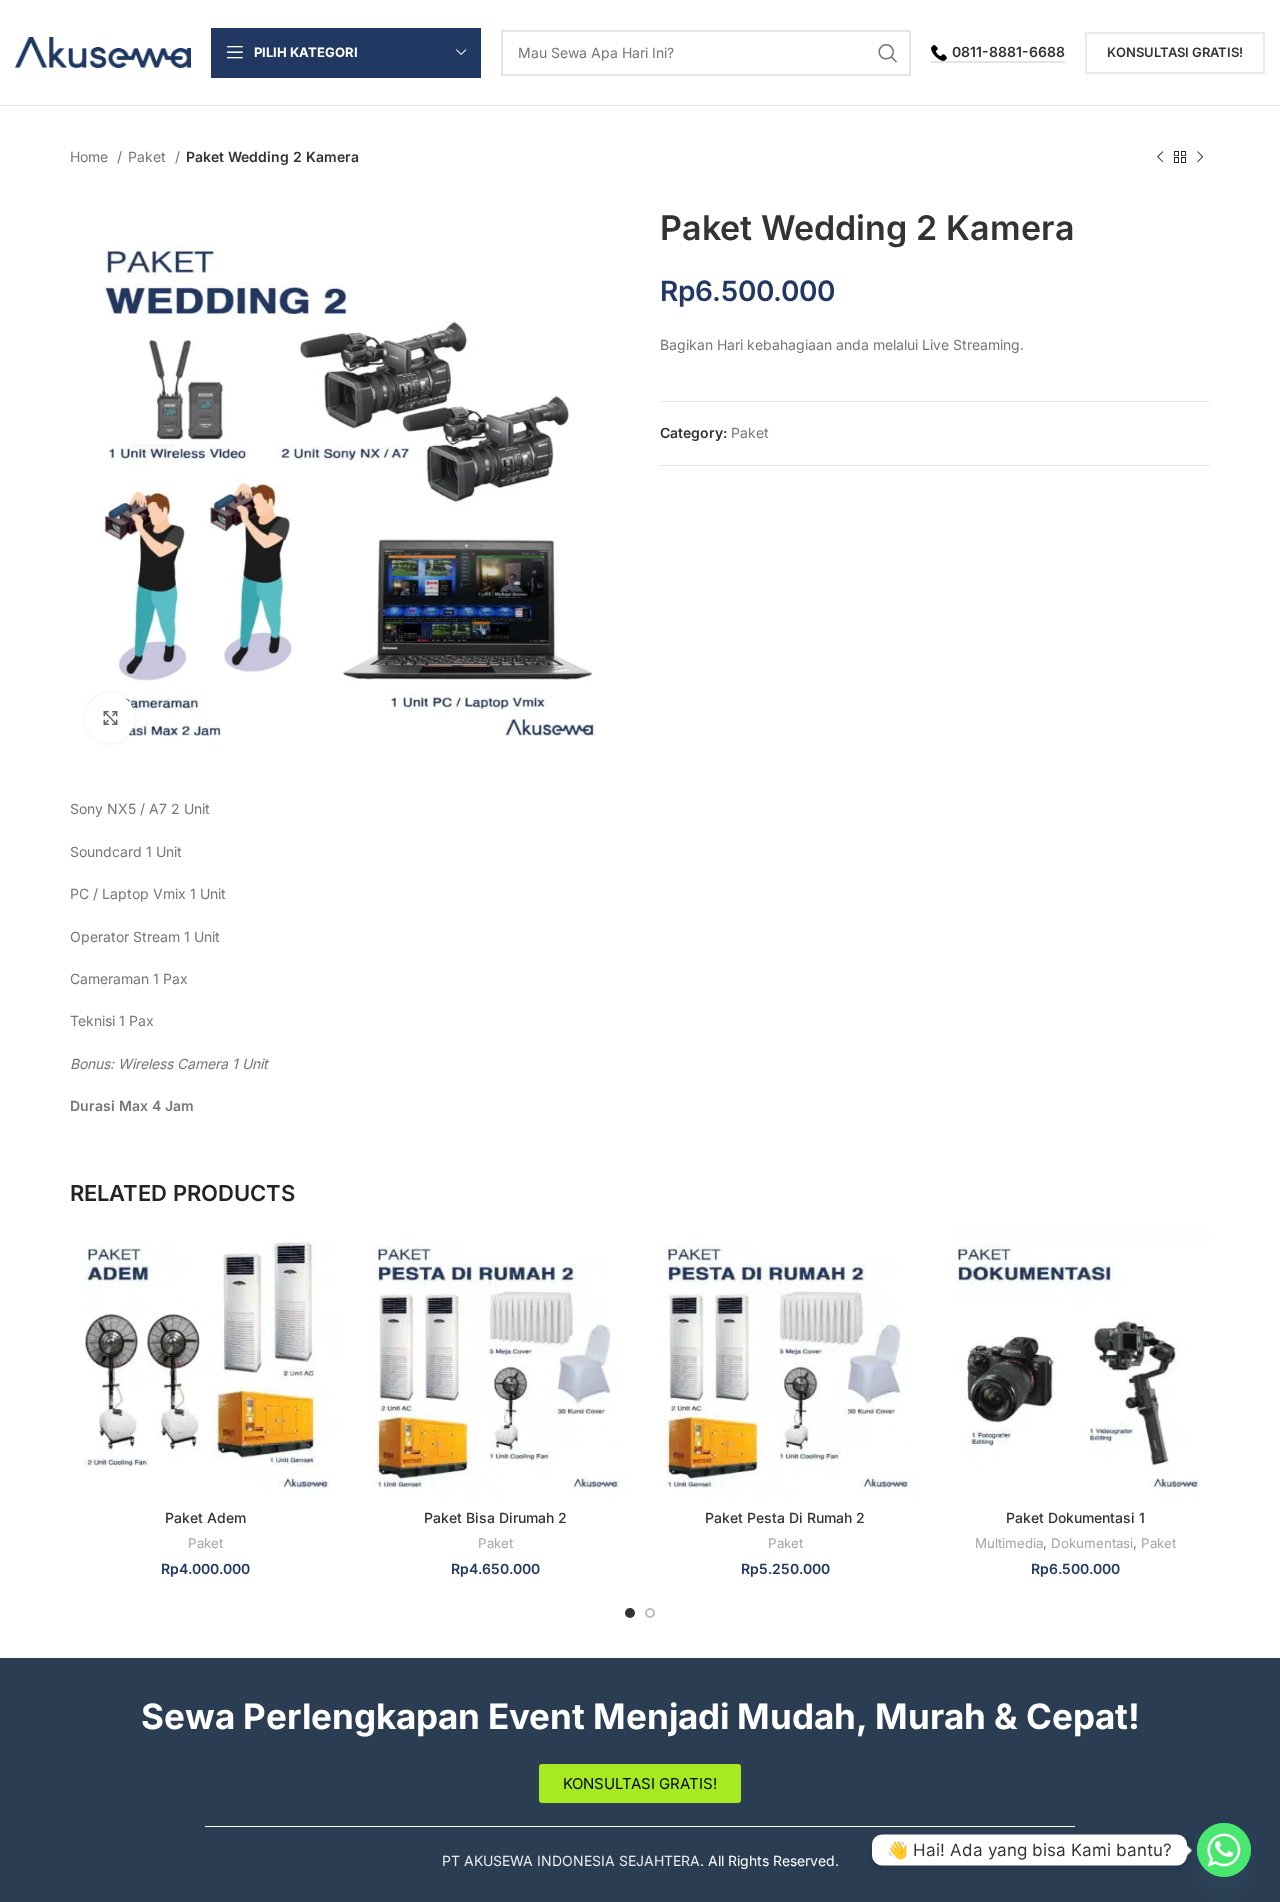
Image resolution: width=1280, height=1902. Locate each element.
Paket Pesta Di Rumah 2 (785, 1517)
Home (91, 156)
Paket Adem (205, 1517)
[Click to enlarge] (110, 718)
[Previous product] (1160, 158)
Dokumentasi (1092, 1543)
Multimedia (1009, 1543)
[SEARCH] (888, 53)
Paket (149, 156)
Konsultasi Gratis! (1175, 52)
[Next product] (1200, 158)
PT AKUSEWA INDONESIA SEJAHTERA (571, 1860)
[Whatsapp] (1224, 1850)
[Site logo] (103, 50)
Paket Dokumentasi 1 (1075, 1517)
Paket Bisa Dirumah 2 (495, 1517)
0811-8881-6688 (1008, 52)
